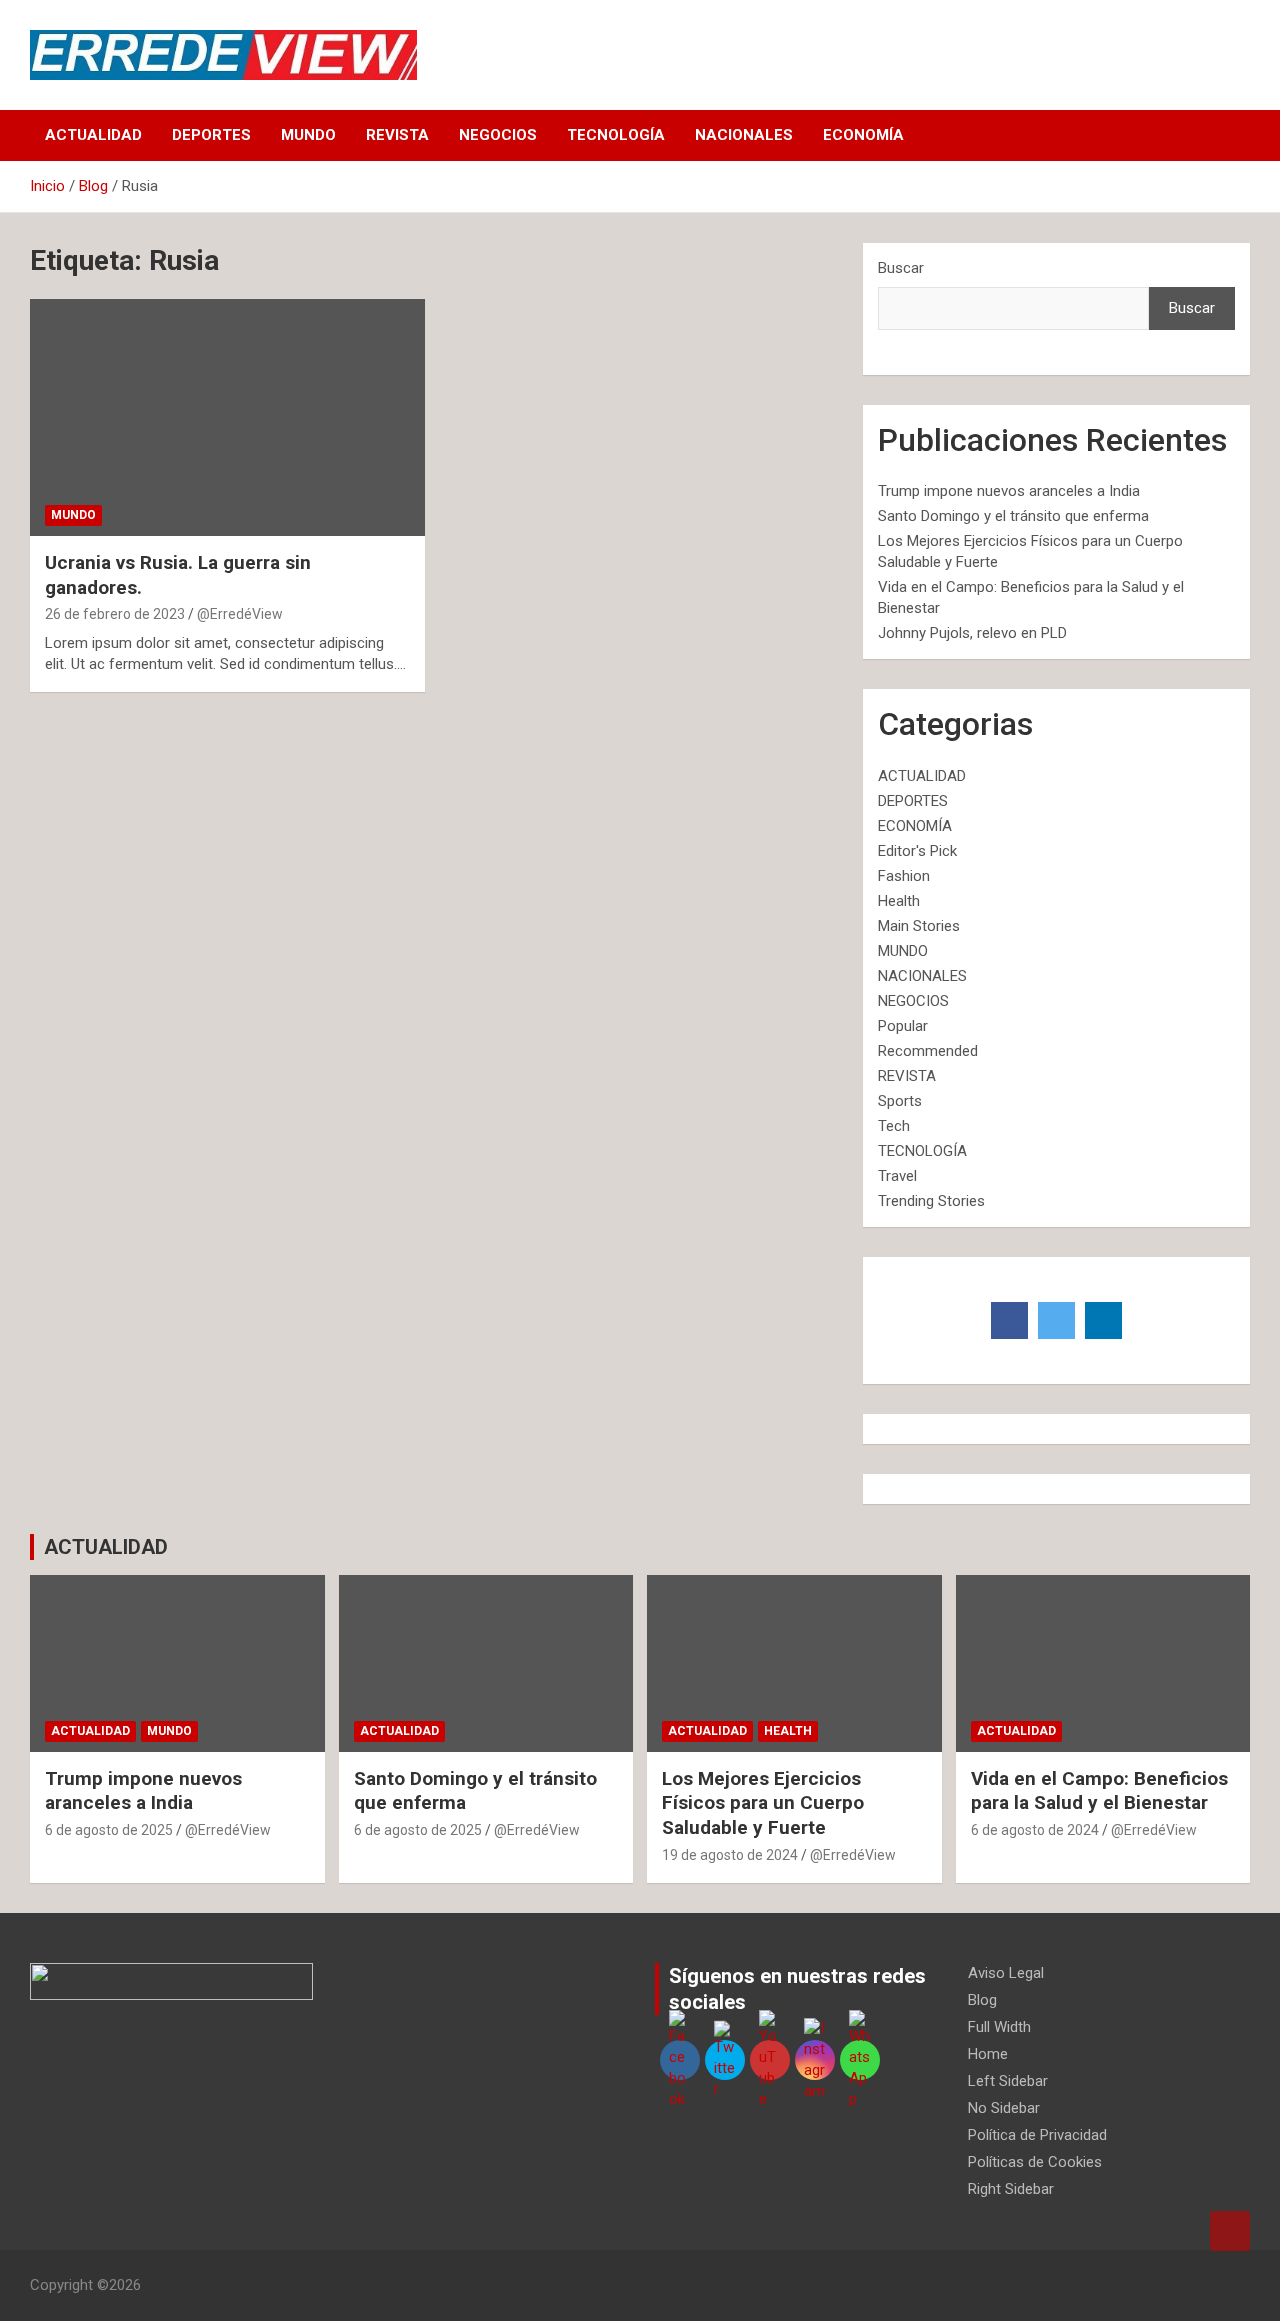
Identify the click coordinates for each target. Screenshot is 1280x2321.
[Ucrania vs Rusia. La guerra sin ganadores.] (227, 418)
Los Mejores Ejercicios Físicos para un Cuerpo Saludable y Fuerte (763, 1803)
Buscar (901, 268)
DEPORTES (211, 135)
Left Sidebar (1008, 2081)
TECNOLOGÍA (616, 135)
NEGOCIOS (498, 135)
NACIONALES (744, 135)
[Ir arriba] (1230, 2231)
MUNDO (308, 135)
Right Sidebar (1011, 2189)
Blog (982, 2000)
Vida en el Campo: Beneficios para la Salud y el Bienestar (1099, 1791)
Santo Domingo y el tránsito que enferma (1013, 516)
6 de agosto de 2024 (1035, 1830)
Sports (900, 1101)
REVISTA (397, 135)
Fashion (904, 876)
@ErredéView (240, 614)
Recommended (928, 1051)
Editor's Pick (917, 851)
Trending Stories (931, 1201)
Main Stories (919, 926)
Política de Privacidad (1037, 2135)
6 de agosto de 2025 (109, 1830)
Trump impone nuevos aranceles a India (1009, 491)
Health (899, 901)
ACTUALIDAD (93, 135)
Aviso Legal (1006, 1973)
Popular (903, 1026)
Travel (897, 1176)
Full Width (999, 2027)
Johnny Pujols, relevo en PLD (972, 633)
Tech (894, 1126)
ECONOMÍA (863, 135)
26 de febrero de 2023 (115, 614)
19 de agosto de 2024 (730, 1855)
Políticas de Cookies (1035, 2162)
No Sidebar (1004, 2108)
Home (988, 2054)
